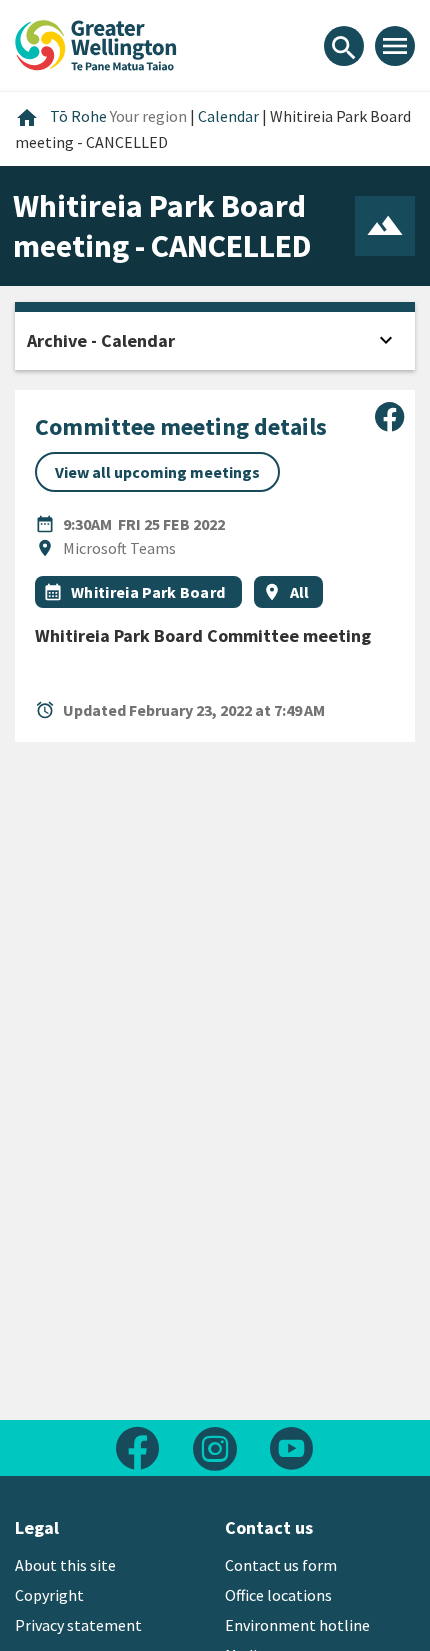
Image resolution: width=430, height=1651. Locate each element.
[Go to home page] (96, 43)
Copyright (49, 1595)
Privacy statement (78, 1625)
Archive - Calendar (101, 340)
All (300, 592)
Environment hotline (297, 1625)
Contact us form (281, 1565)
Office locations (278, 1595)
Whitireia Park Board (150, 592)
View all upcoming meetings (157, 472)
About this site (65, 1565)
